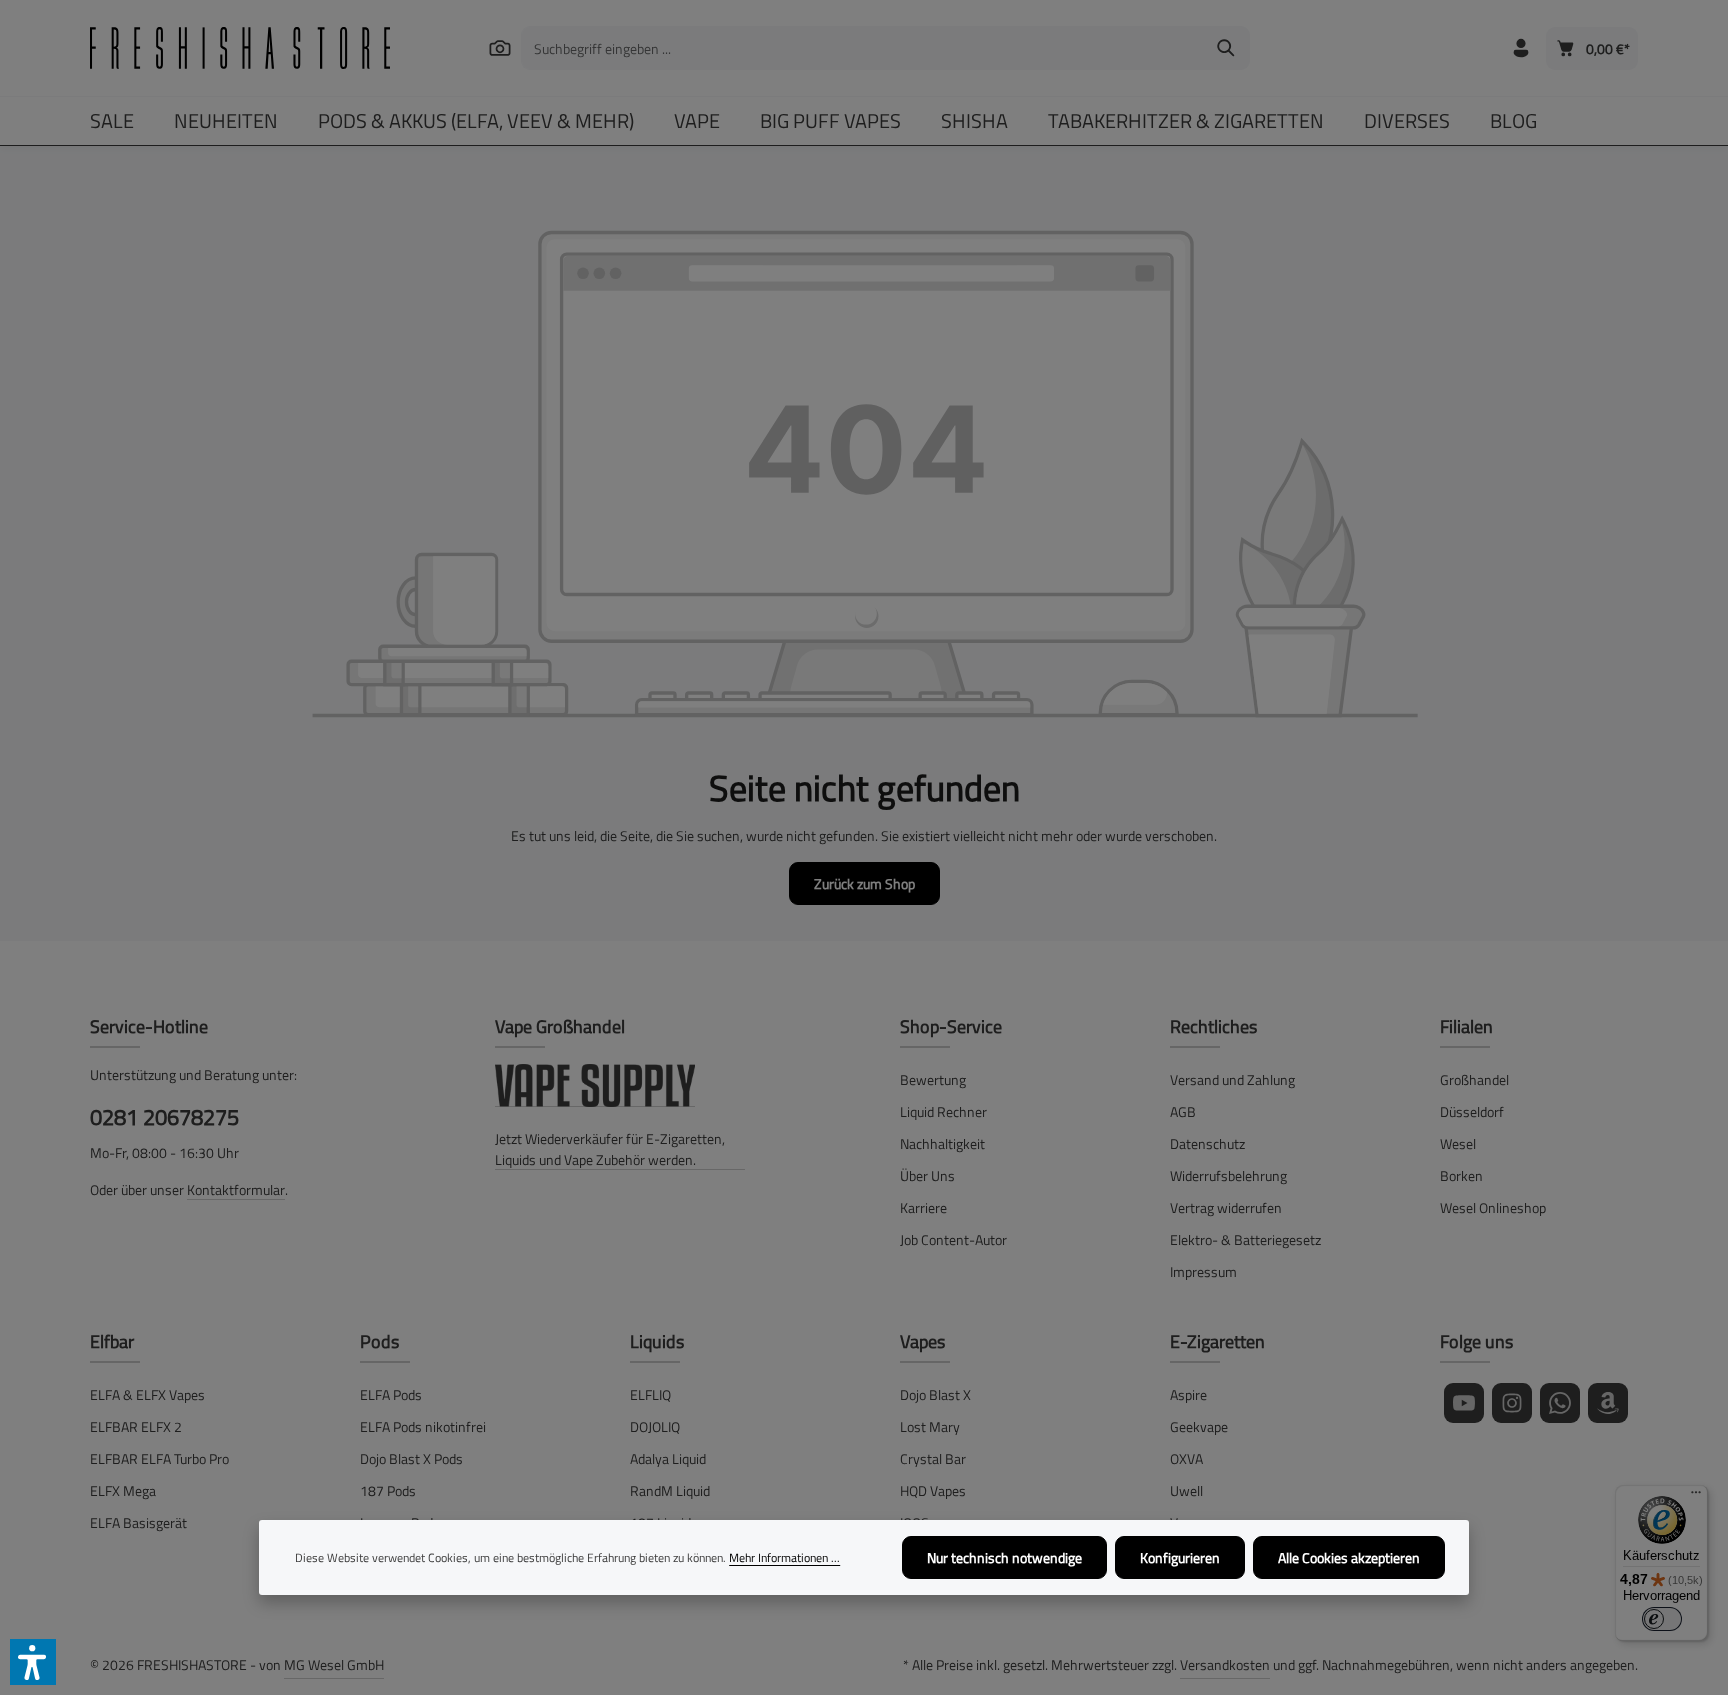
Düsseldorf (1472, 1111)
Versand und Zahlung (1232, 1079)
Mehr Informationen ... (784, 1558)
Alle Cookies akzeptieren (1349, 1557)
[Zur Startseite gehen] (240, 48)
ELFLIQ (650, 1394)
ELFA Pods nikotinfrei (423, 1426)
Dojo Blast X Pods (411, 1458)
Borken (1461, 1175)
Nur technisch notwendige (1004, 1557)
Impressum (1203, 1271)
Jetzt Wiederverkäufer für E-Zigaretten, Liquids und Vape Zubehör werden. (610, 1149)
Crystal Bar (933, 1458)
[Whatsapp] (1560, 1403)
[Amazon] (1608, 1403)
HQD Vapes (933, 1490)
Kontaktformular (236, 1189)
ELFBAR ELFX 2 (136, 1426)
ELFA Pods (391, 1394)
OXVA (1186, 1458)
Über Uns (927, 1175)
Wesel (1458, 1143)
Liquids (657, 1341)
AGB (1183, 1111)
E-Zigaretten (1217, 1341)
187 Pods (388, 1490)
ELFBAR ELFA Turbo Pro (159, 1458)
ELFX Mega (123, 1490)
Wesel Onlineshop (1493, 1207)
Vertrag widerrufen (1226, 1207)
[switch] (1662, 1619)
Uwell (1186, 1490)
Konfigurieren (1180, 1557)
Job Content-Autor (953, 1239)
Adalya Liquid (668, 1458)
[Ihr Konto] (1520, 48)
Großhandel (1474, 1079)
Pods (379, 1341)
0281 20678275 (164, 1117)
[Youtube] (1464, 1403)
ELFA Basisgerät (138, 1522)
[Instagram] (1512, 1403)
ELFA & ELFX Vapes (147, 1394)
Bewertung (933, 1079)
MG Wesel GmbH (334, 1664)
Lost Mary (930, 1426)
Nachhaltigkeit (942, 1143)
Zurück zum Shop (864, 883)
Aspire (1188, 1394)
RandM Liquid (670, 1490)
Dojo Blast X (935, 1394)
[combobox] (862, 48)
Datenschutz (1207, 1143)
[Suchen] (499, 47)
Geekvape (1199, 1426)
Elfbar (112, 1341)
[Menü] (1696, 1497)
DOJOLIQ (655, 1426)
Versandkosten (1225, 1664)
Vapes (922, 1341)
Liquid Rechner (943, 1111)
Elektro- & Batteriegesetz (1245, 1239)
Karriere (923, 1207)
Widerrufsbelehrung (1228, 1175)
